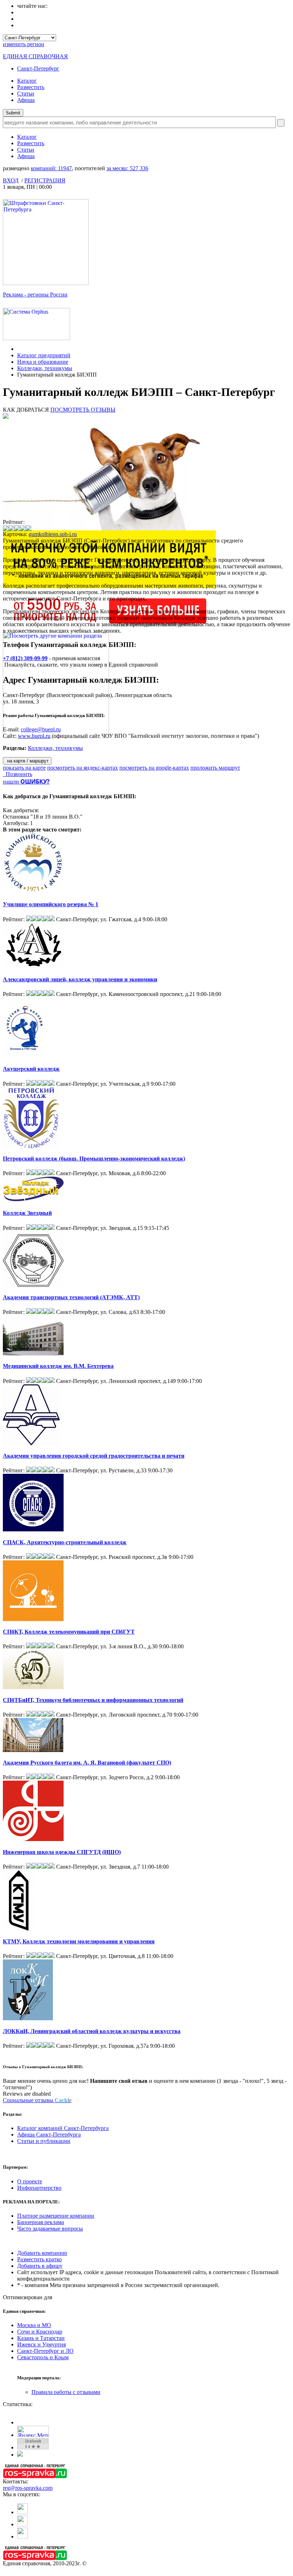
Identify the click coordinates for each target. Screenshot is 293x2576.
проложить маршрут (215, 768)
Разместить (31, 87)
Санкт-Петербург (38, 68)
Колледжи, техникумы (45, 368)
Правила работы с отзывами (66, 2392)
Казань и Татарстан (41, 2338)
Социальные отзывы (37, 2100)
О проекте (30, 2181)
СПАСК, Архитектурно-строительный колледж (65, 1542)
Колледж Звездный (27, 1213)
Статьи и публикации (44, 2141)
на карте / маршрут (27, 761)
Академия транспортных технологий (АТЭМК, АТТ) (71, 1297)
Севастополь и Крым (43, 2357)
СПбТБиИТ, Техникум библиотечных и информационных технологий (93, 1700)
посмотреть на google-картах (154, 768)
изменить (24, 44)
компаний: (51, 168)
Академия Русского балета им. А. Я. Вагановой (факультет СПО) (87, 1763)
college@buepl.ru (41, 729)
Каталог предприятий (44, 355)
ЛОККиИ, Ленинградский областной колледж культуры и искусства (92, 2031)
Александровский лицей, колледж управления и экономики (80, 979)
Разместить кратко (39, 2259)
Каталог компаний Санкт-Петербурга (63, 2128)
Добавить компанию (42, 2253)
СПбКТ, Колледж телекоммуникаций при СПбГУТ (69, 1632)
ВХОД (11, 180)
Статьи (26, 94)
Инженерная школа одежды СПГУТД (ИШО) (62, 1852)
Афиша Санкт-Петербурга (49, 2135)
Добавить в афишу (40, 2266)
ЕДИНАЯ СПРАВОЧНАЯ (35, 56)
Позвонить (18, 774)
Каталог (27, 81)
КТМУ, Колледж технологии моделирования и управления (79, 1941)
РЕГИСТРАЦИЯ (45, 180)
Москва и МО (34, 2325)
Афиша (26, 100)
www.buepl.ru (34, 736)
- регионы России (35, 295)
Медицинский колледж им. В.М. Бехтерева (58, 1366)
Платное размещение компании (56, 2216)
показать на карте (24, 768)
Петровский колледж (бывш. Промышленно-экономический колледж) (94, 1159)
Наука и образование (43, 362)
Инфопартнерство (39, 2188)
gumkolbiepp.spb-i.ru (53, 534)
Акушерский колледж (31, 1069)
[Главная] (19, 349)
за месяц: (127, 168)
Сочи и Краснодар (40, 2332)
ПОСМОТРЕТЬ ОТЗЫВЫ (83, 410)
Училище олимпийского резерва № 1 (51, 904)
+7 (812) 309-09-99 (25, 658)
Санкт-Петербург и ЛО (45, 2351)
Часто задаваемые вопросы (50, 2229)
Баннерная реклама (41, 2222)
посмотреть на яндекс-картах (83, 768)
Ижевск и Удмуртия (41, 2344)
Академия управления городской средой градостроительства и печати (94, 1456)
